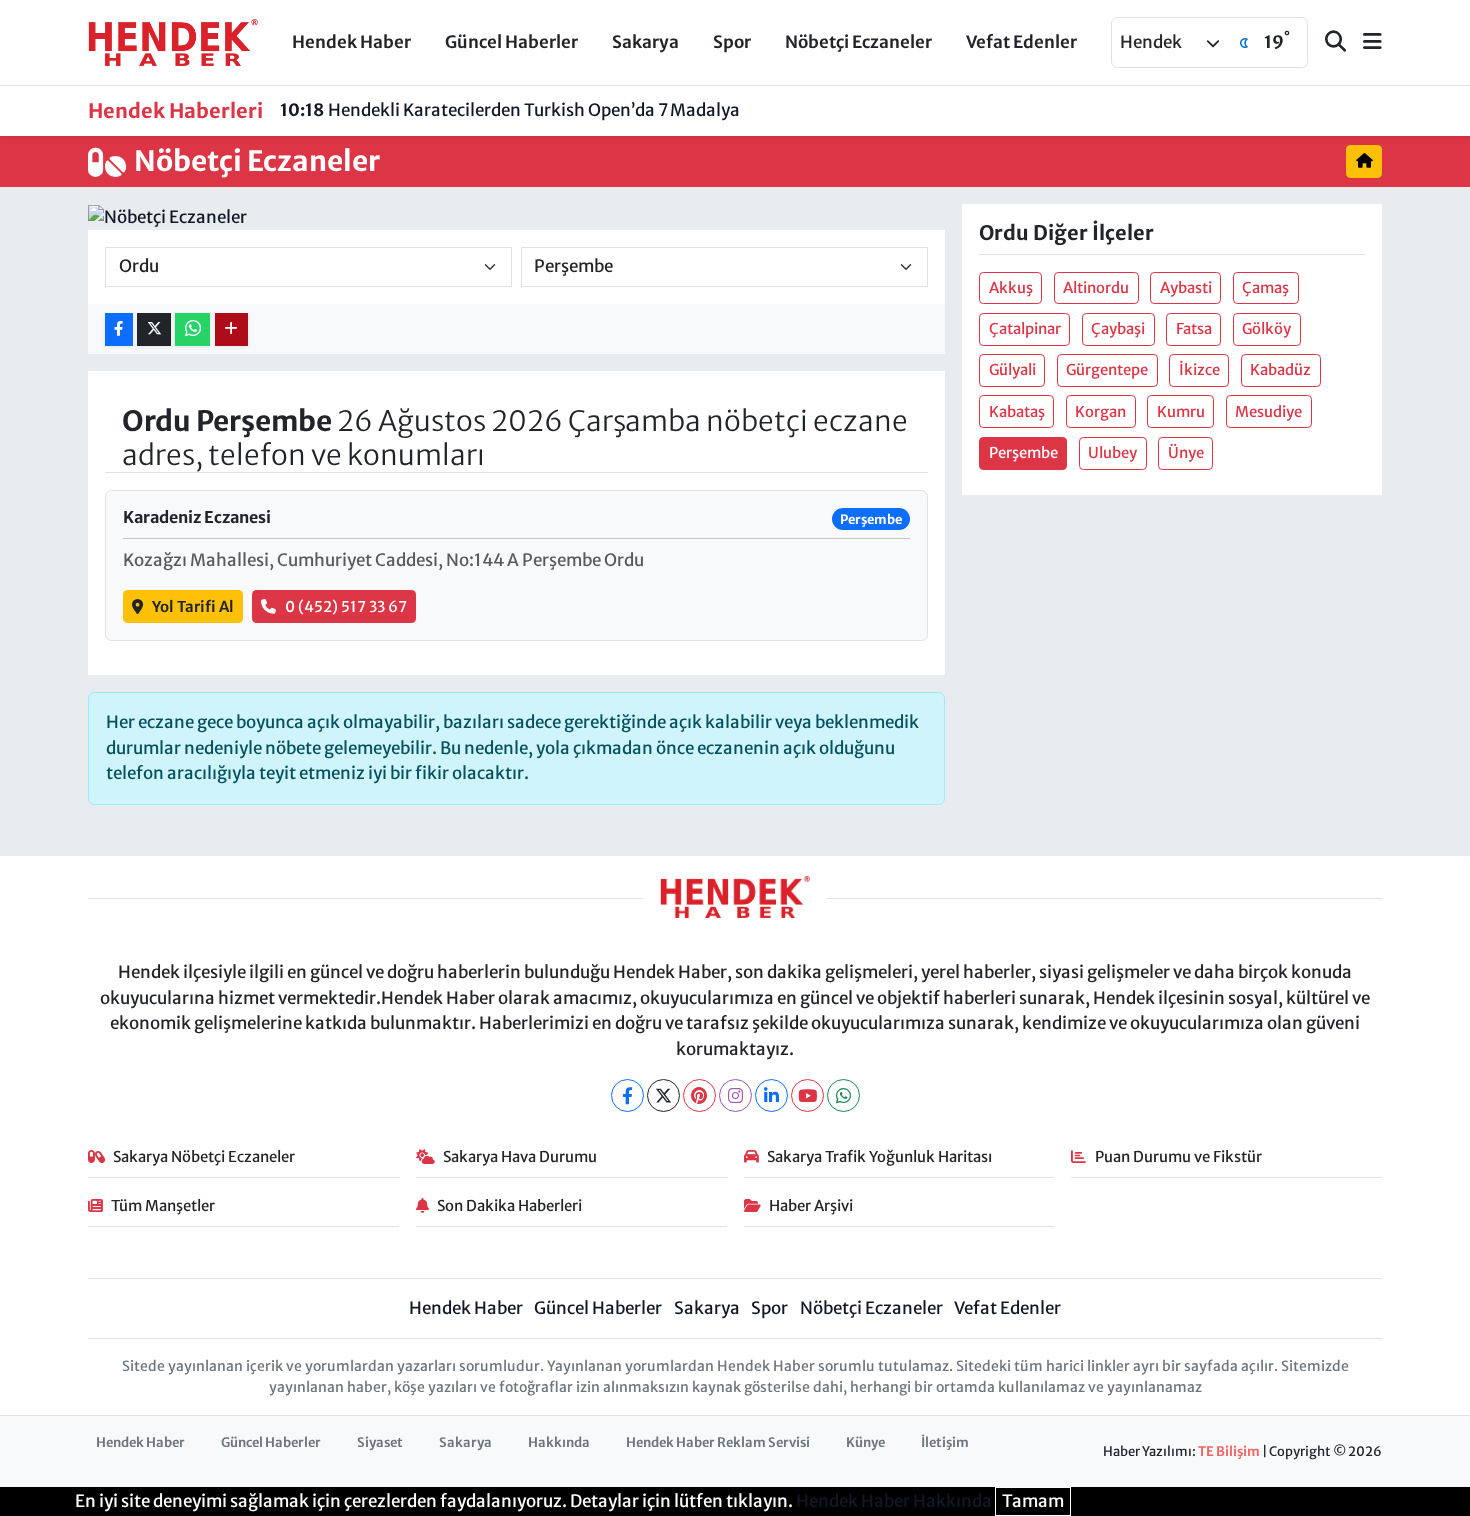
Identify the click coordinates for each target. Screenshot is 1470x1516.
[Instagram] (735, 1095)
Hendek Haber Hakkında (894, 1501)
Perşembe (1023, 452)
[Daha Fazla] (231, 329)
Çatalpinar (1025, 328)
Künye (865, 1442)
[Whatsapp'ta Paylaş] (192, 329)
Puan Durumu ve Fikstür (1178, 1156)
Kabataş (1017, 411)
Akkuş (1011, 287)
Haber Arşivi (811, 1205)
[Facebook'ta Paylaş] (119, 329)
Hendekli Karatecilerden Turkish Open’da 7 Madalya (510, 110)
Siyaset (380, 1442)
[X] (663, 1095)
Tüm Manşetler (163, 1205)
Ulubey (1112, 452)
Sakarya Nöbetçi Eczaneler (204, 1156)
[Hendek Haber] (173, 41)
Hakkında (559, 1442)
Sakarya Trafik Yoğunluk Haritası (879, 1156)
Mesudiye (1268, 411)
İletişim (945, 1442)
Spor (732, 42)
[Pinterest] (699, 1095)
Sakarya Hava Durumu (520, 1156)
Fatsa (1194, 328)
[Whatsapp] (843, 1095)
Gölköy (1266, 328)
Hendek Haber (351, 42)
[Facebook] (627, 1095)
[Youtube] (807, 1095)
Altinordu (1096, 287)
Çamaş (1265, 287)
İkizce (1199, 369)
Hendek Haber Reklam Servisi (718, 1442)
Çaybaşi (1118, 328)
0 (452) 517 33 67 (346, 606)
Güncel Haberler (511, 42)
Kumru (1181, 411)
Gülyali (1012, 369)
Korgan (1100, 411)
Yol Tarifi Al (193, 606)
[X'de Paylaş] (154, 329)
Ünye (1186, 452)
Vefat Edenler (1021, 42)
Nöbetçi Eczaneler (858, 42)
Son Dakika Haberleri (509, 1205)
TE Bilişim (1229, 1451)
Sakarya (645, 42)
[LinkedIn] (771, 1095)
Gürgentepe (1107, 369)
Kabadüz (1280, 369)
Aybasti (1186, 287)
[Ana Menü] (1364, 42)
